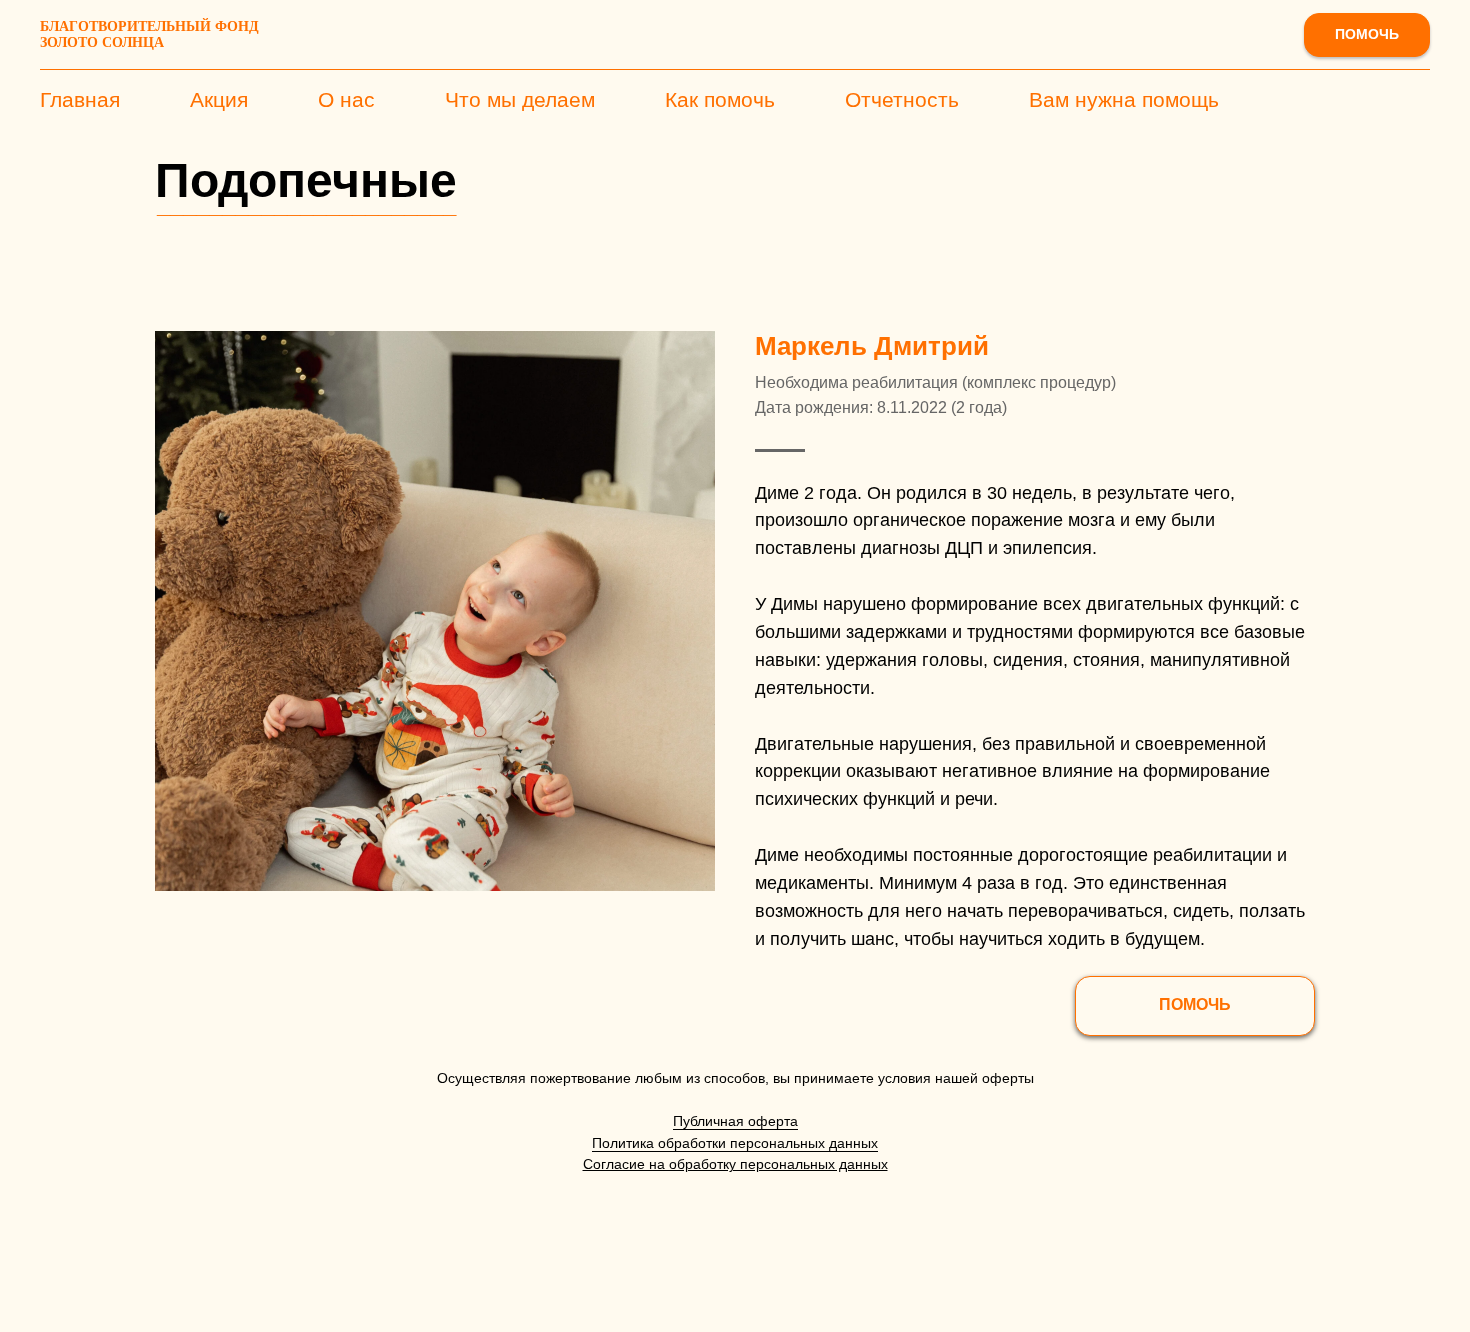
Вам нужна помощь (1124, 99)
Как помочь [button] (720, 99)
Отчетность (902, 99)
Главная (80, 99)
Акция (219, 99)
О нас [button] (346, 99)
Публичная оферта (735, 1121)
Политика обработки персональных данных (735, 1143)
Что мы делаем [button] (520, 99)
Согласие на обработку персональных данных (735, 1164)
